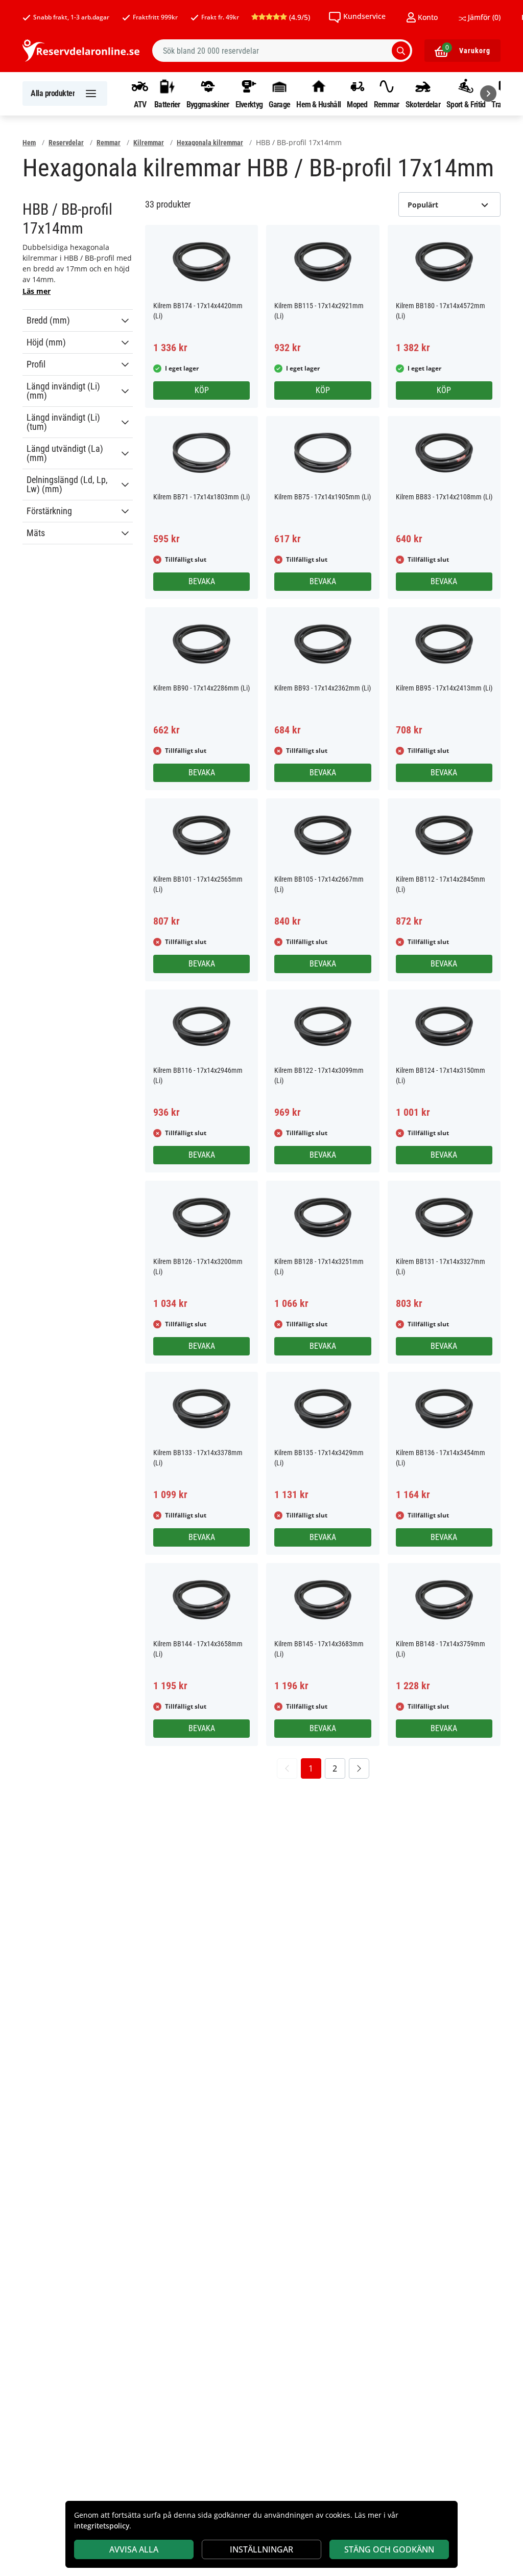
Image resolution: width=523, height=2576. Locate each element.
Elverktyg (249, 104)
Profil (36, 364)
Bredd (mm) (48, 320)
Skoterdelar (423, 104)
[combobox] (282, 51)
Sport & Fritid (466, 104)
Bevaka (202, 581)
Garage (279, 104)
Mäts (36, 533)
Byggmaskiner (208, 104)
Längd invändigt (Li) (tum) (63, 422)
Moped (357, 104)
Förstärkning (49, 511)
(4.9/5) (299, 17)
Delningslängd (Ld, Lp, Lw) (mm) (67, 485)
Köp (202, 390)
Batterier (167, 104)
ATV (140, 104)
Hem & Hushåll (318, 104)
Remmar (387, 104)
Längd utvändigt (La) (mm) (65, 453)
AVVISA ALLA (134, 2549)
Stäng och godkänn (389, 2549)
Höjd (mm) (46, 342)
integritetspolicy (102, 2526)
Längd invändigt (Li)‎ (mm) (63, 391)
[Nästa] (488, 94)
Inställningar (261, 2549)
